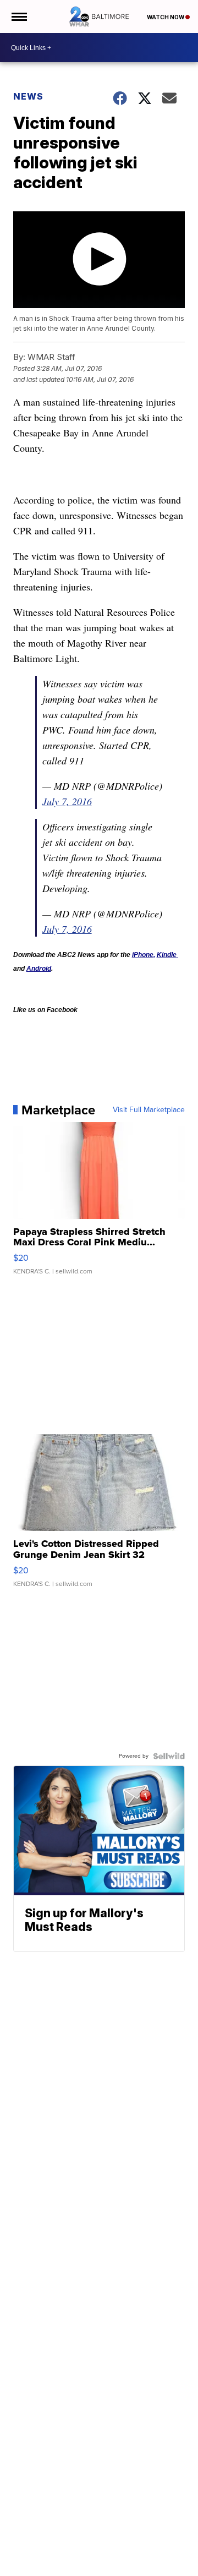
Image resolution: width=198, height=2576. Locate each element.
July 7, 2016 (67, 801)
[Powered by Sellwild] (169, 1756)
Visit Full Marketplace (149, 1110)
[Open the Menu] (18, 17)
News (28, 96)
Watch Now (166, 17)
